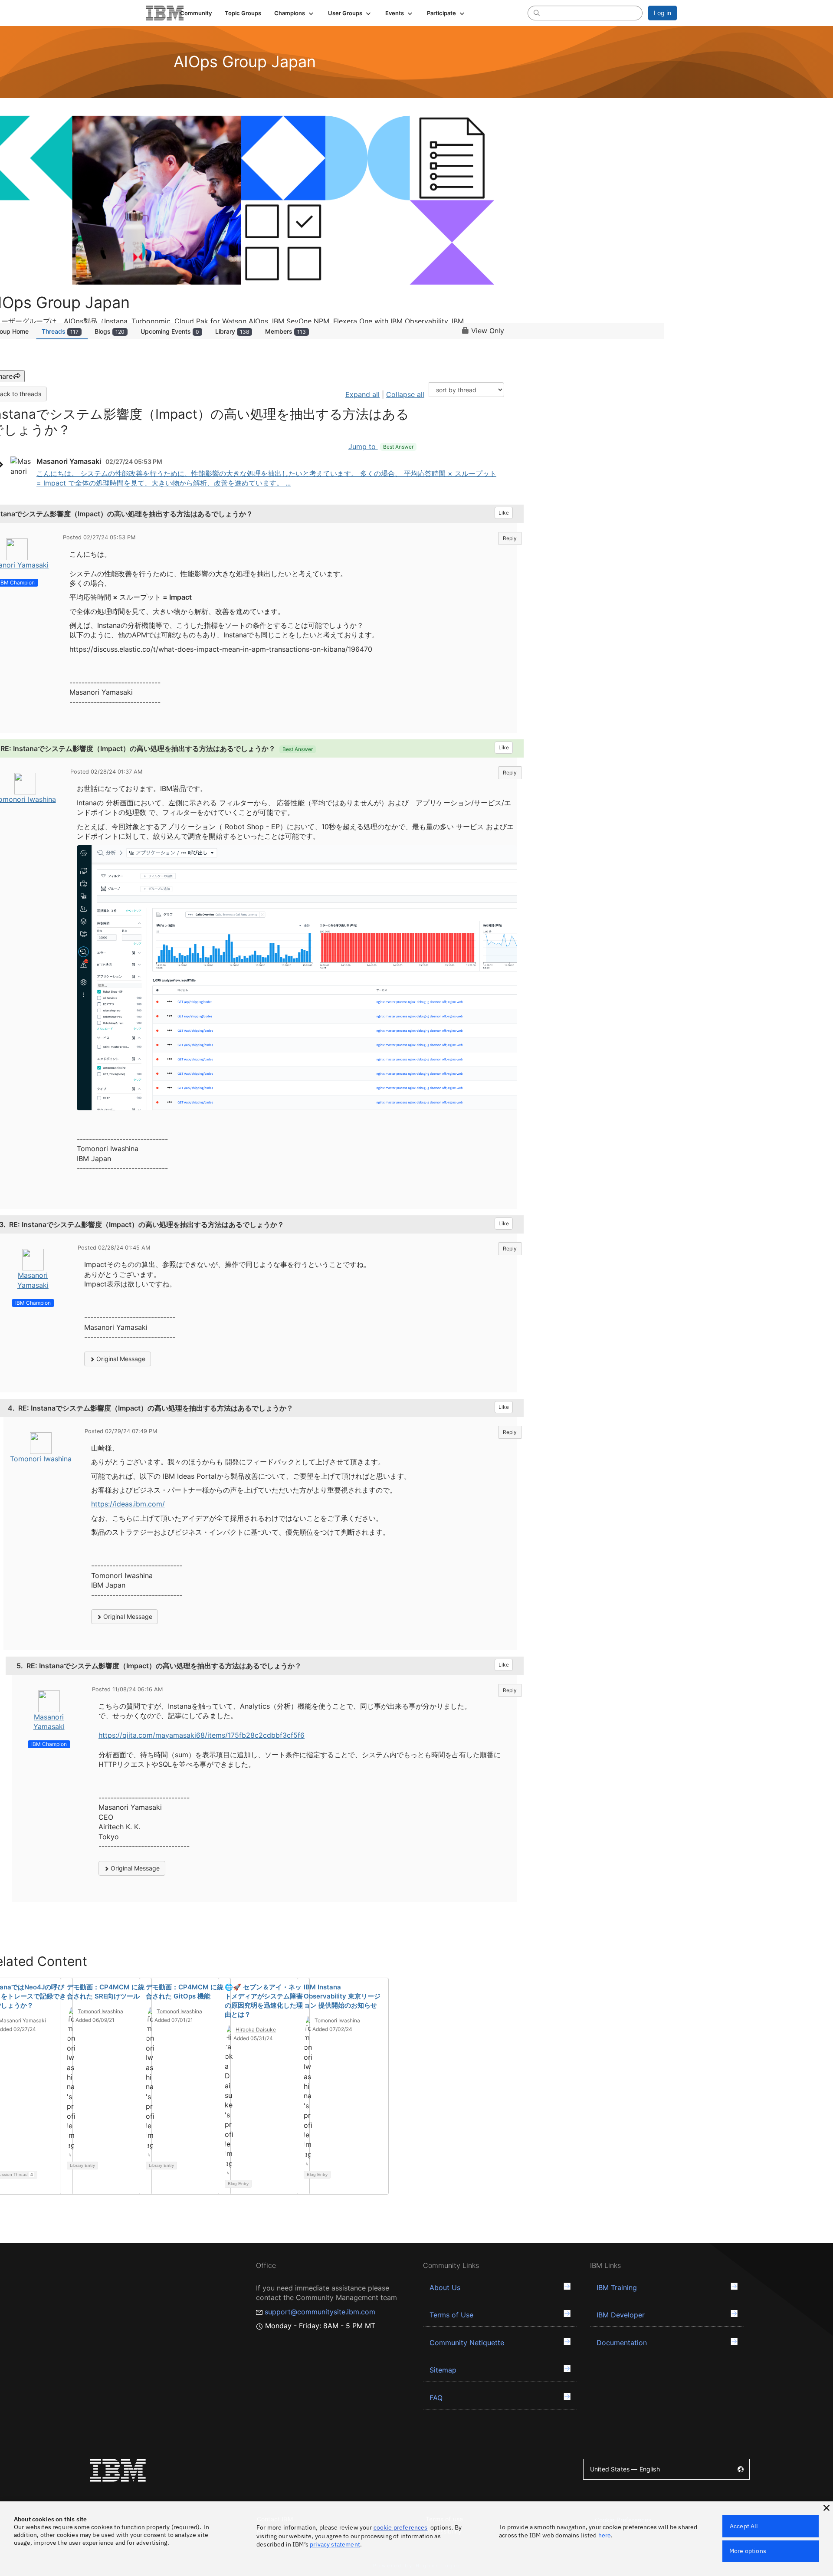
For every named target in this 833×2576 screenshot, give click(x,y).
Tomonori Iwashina (41, 1459)
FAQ (436, 2398)
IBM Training (617, 2287)
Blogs (110, 331)
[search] (537, 13)
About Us (445, 2287)
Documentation (622, 2343)
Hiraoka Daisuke (256, 2030)
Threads (60, 331)
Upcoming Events (170, 331)
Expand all (362, 394)
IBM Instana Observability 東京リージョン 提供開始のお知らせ (342, 1996)
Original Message (120, 1359)
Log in (662, 13)
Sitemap (443, 2370)
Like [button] (504, 513)
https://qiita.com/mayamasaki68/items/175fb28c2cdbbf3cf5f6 (202, 1735)
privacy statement (335, 2544)
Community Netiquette (467, 2343)
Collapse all (405, 394)
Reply (510, 538)
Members (285, 331)
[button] (295, 13)
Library (232, 331)
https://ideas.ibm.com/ (128, 1504)
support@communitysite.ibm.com (320, 2312)
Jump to (381, 446)
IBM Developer (621, 2315)
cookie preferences (401, 2527)
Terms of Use (451, 2315)
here (605, 2535)
